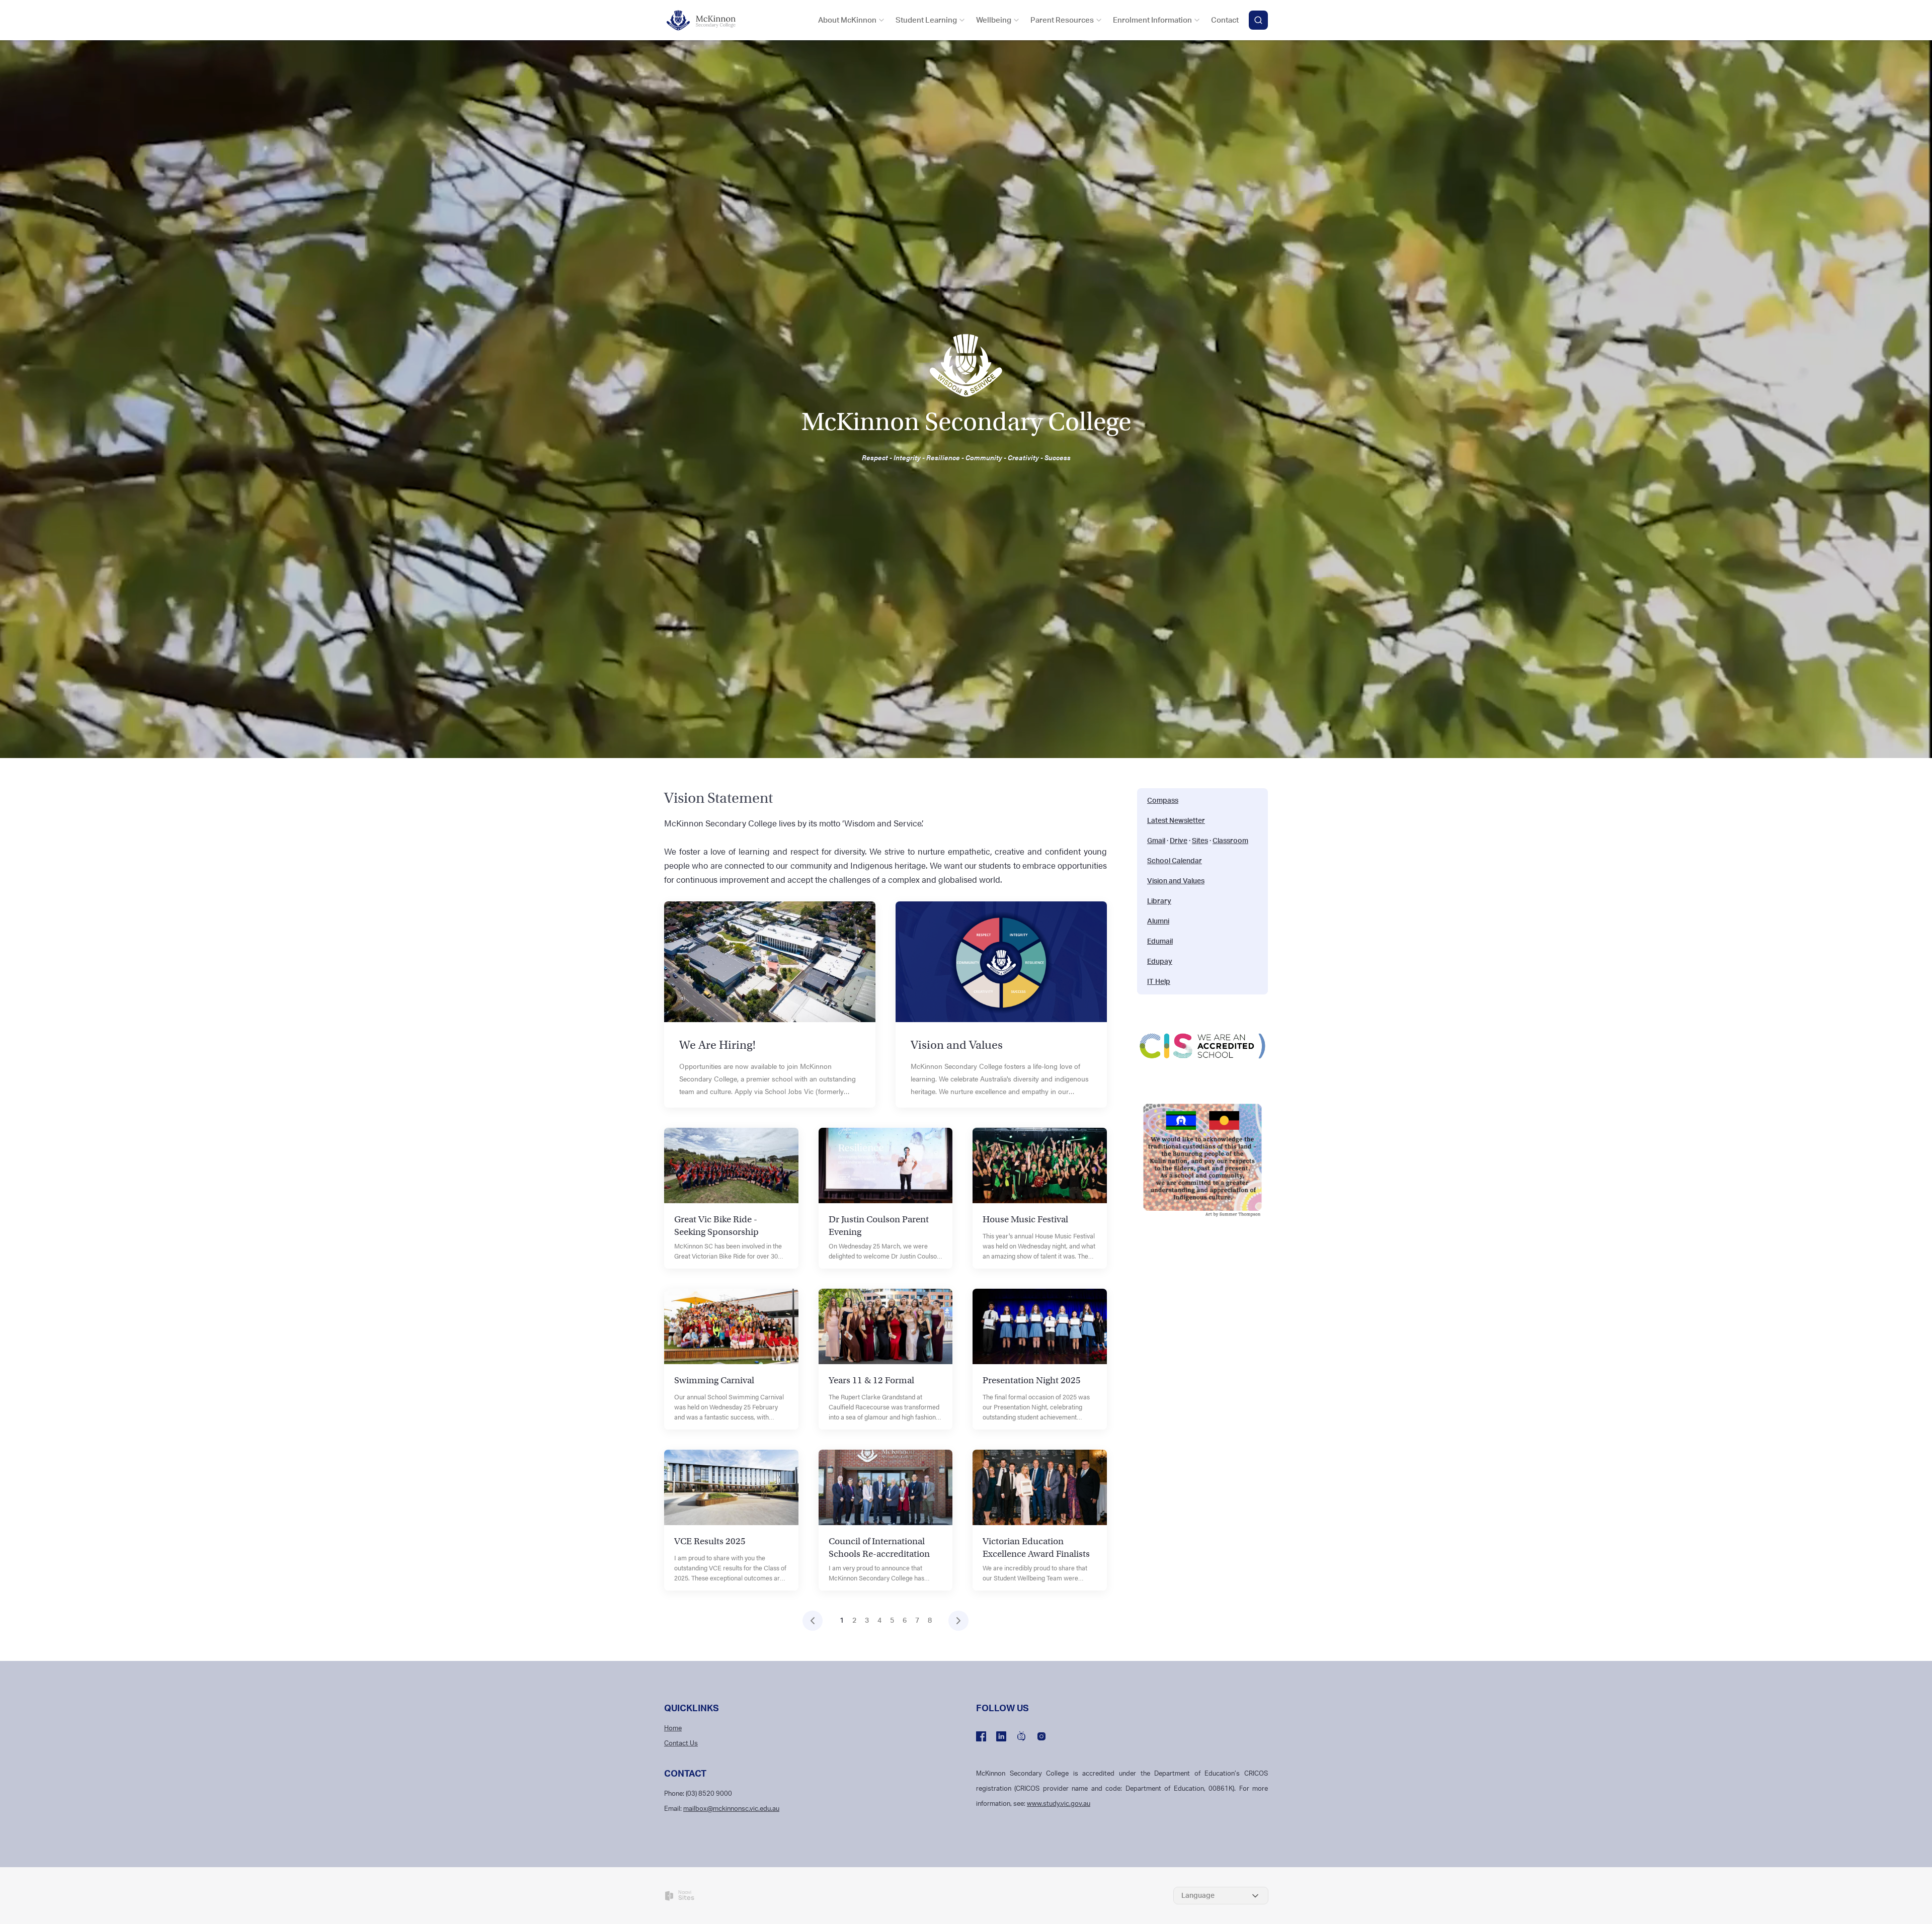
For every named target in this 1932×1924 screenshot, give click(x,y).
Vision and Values (1176, 881)
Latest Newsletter (1176, 821)
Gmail (1156, 841)
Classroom (1230, 841)
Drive (1179, 841)
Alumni (1158, 922)
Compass (1163, 801)
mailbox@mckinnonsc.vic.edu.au (731, 1809)
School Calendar (1175, 861)
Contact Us (681, 1744)
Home (673, 1729)
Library (1159, 901)
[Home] (707, 20)
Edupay (1160, 962)
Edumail (1160, 942)
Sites (1200, 841)
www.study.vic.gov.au (1059, 1804)
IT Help (1159, 982)
